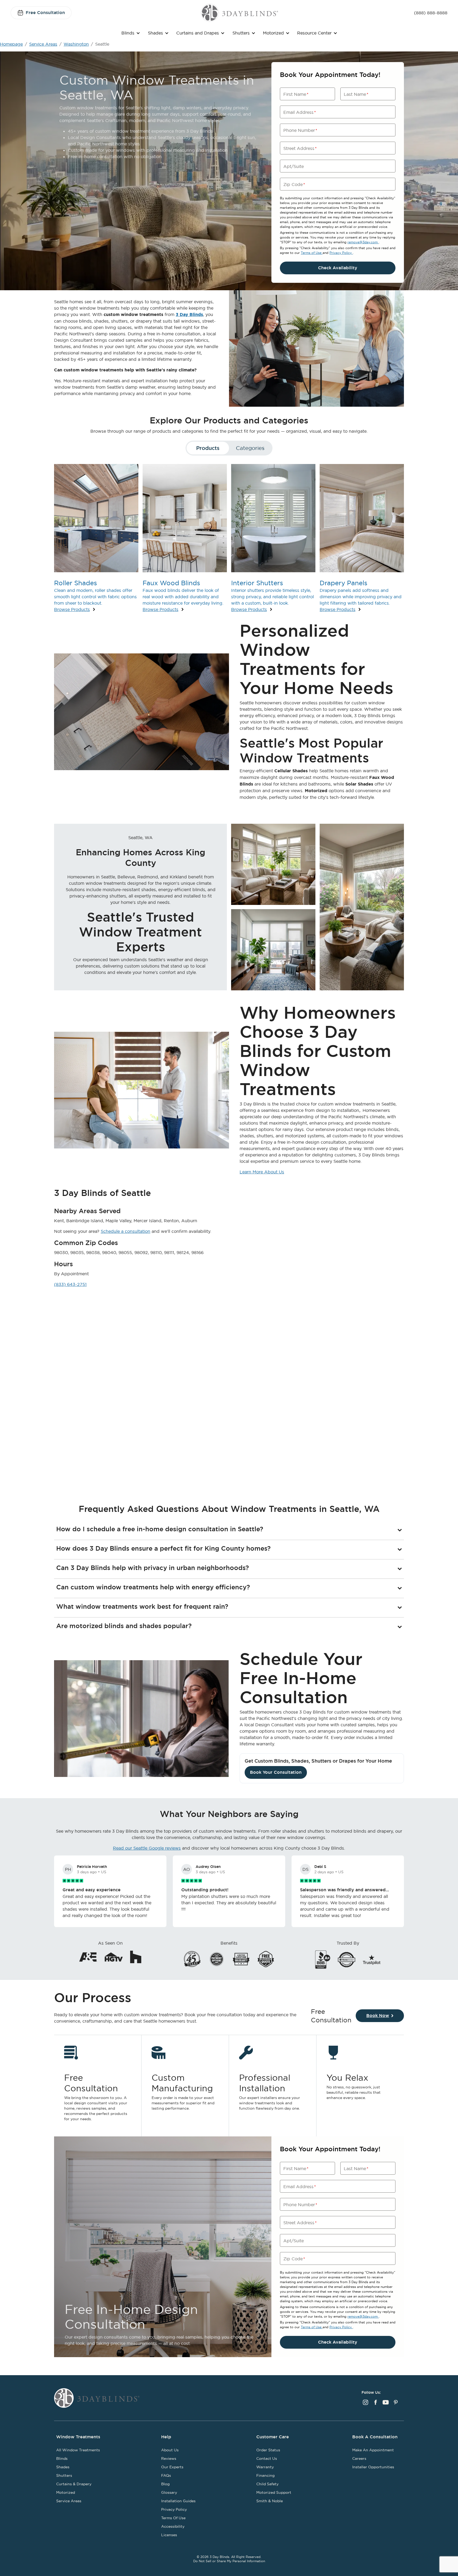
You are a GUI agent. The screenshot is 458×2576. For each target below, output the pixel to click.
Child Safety (267, 2484)
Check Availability (338, 268)
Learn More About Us (262, 1172)
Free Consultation (45, 13)
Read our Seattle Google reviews (147, 1848)
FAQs (166, 2475)
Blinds (128, 33)
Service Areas (43, 44)
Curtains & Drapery (74, 2484)
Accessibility (173, 2526)
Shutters (241, 33)
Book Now (378, 2016)
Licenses (169, 2535)
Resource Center (314, 33)
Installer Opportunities (373, 2467)
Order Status (268, 2450)
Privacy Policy (341, 253)
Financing (265, 2475)
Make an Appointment (373, 2450)
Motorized (273, 33)
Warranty (265, 2467)
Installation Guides (178, 2501)
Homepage (11, 44)
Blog (165, 2484)
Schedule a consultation (125, 1231)
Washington (76, 44)
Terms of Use (312, 253)
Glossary (169, 2492)
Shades (155, 33)
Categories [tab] (250, 448)
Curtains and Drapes (198, 33)
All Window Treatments (78, 2450)
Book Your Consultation (276, 1772)
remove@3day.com (363, 242)
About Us (170, 2450)
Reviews (169, 2458)
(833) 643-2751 (70, 1284)
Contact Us (267, 2458)
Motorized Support (274, 2492)
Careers (359, 2458)
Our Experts (172, 2467)
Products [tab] (208, 448)
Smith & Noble (270, 2501)
